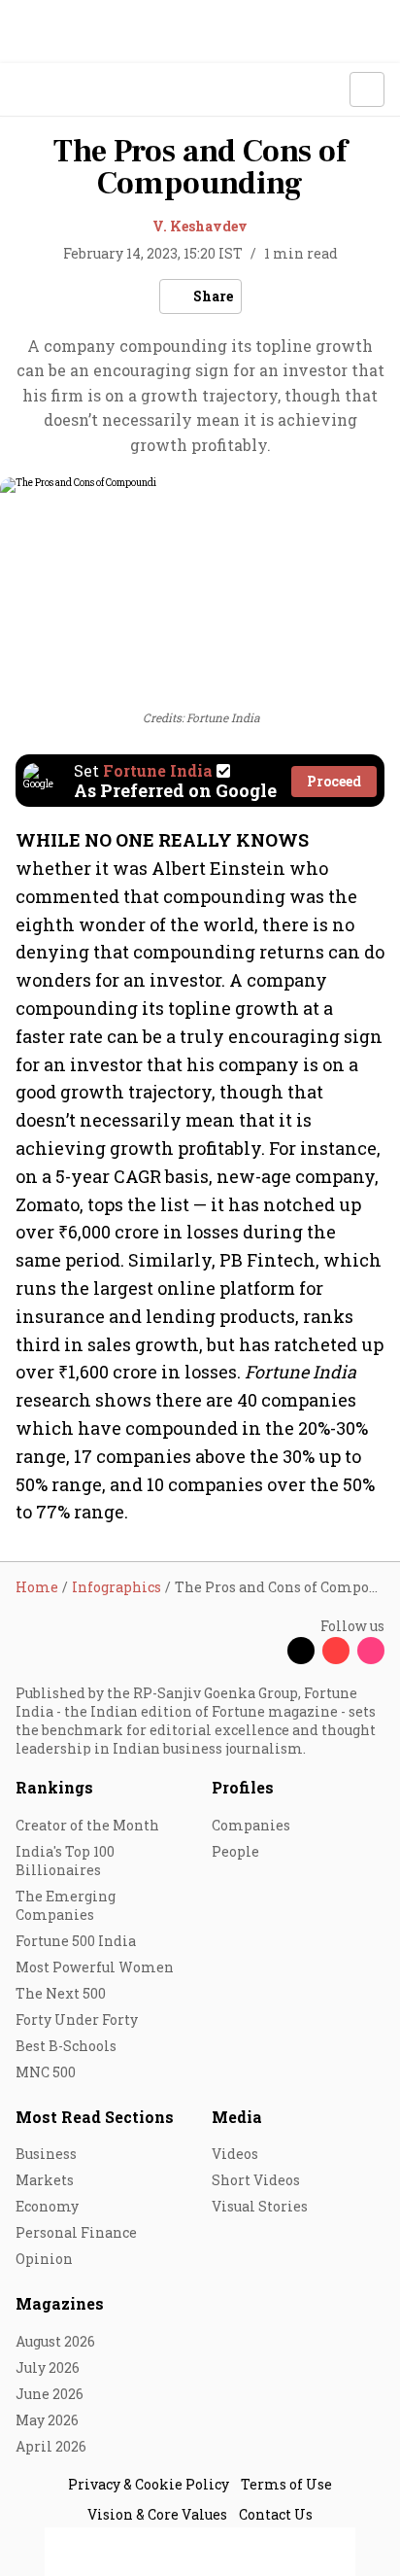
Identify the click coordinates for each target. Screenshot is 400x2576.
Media (237, 2117)
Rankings (54, 1787)
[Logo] (60, 90)
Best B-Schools (66, 2046)
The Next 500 (61, 1993)
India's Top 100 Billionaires (65, 1861)
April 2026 (51, 2446)
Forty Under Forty (77, 2019)
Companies (251, 1825)
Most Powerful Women (95, 1967)
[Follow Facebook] (266, 1651)
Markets (45, 2180)
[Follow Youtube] (336, 1651)
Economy (47, 2206)
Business (46, 2154)
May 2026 (47, 2420)
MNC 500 (46, 2072)
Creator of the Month (87, 1825)
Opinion (44, 2259)
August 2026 (55, 2341)
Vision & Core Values (157, 2514)
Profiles (243, 1787)
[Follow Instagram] (371, 1651)
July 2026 (48, 2367)
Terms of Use (286, 2484)
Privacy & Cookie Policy (149, 2484)
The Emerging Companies (66, 1905)
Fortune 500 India (76, 1941)
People (235, 1851)
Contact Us (276, 2514)
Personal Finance (76, 2232)
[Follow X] (301, 1651)
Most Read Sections (95, 2117)
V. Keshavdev (200, 226)
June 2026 (50, 2394)
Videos (235, 2154)
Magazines (60, 2303)
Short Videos (256, 2180)
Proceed (334, 781)
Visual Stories (260, 2206)
